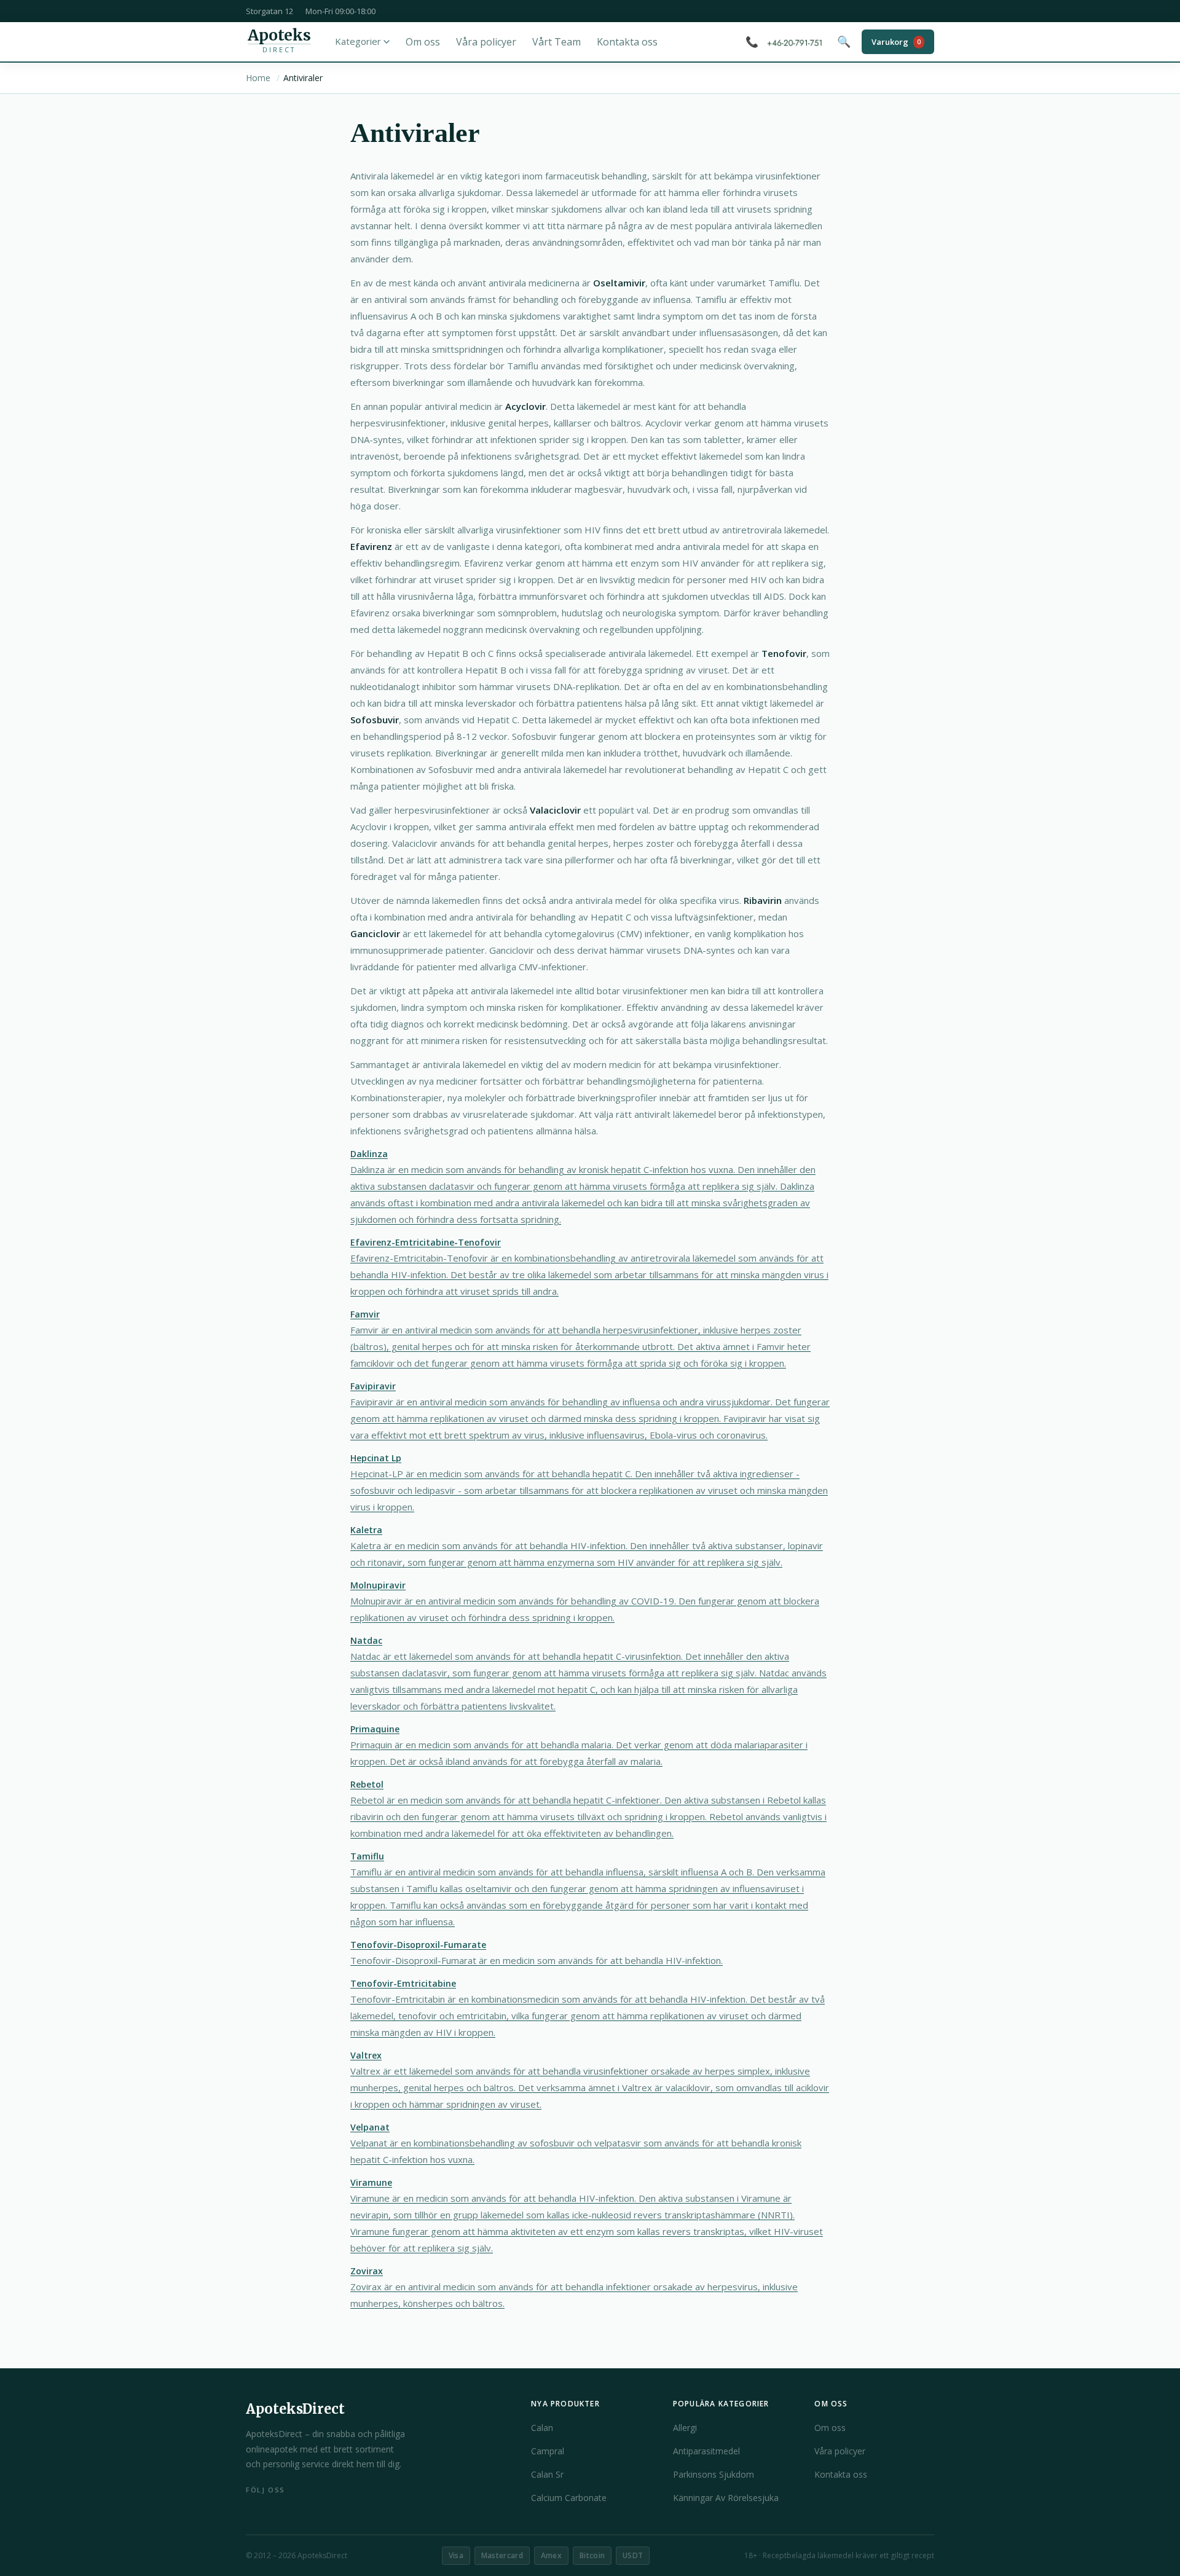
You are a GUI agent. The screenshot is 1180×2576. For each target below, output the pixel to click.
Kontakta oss (627, 42)
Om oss (423, 42)
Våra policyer (486, 42)
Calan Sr (547, 2474)
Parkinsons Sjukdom (714, 2474)
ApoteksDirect (295, 2409)
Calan (542, 2428)
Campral (548, 2451)
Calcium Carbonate (569, 2498)
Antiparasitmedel (706, 2451)
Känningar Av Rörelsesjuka (726, 2498)
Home (258, 78)
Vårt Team (557, 42)
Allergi (685, 2428)
